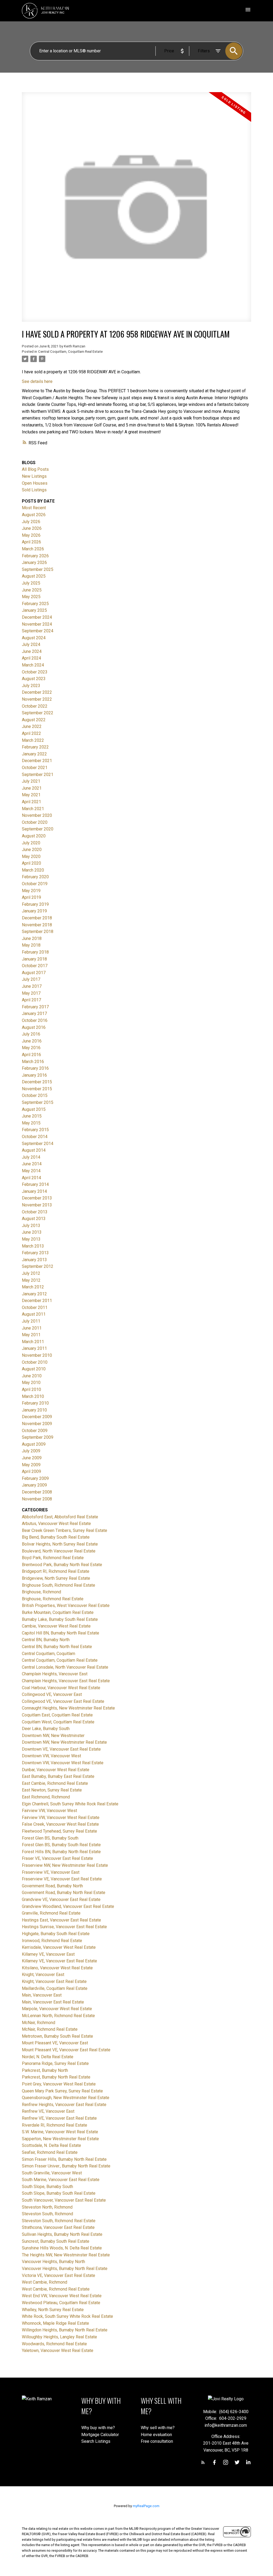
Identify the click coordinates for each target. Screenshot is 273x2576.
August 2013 (34, 1219)
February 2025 (35, 604)
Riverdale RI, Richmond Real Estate (55, 2125)
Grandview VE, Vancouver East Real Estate (61, 1899)
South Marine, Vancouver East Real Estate (61, 2180)
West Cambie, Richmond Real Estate (56, 2289)
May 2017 (31, 993)
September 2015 (38, 1102)
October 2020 (35, 822)
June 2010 (32, 1376)
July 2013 (31, 1226)
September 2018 (38, 932)
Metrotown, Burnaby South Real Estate (57, 2036)
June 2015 (32, 1116)
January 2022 (34, 754)
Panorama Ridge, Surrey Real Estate (55, 2063)
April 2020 (31, 863)
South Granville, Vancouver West (52, 2173)
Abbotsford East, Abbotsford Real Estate (60, 1517)
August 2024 (34, 638)
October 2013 (35, 1212)
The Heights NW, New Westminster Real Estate (66, 2255)
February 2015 (35, 1130)
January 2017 (34, 1013)
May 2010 (31, 1383)
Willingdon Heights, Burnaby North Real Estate (65, 2330)
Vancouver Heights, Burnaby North (53, 2262)
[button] (203, 2462)
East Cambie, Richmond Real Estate (55, 1783)
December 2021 (37, 761)
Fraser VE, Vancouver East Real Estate (57, 1858)
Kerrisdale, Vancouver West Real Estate (59, 1947)
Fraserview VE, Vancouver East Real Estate (62, 1879)
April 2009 (31, 1471)
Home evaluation (156, 2435)
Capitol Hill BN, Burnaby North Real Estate (61, 1633)
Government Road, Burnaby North (52, 1886)
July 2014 (31, 1157)
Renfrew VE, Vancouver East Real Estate (59, 2118)
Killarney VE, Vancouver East (48, 1954)
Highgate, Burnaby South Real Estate (56, 1934)
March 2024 (33, 665)
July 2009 (31, 1451)
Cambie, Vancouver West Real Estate (56, 1626)
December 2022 (37, 692)
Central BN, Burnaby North (46, 1640)
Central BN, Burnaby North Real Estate (57, 1647)
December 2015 (37, 1082)
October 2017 (35, 966)
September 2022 (38, 713)
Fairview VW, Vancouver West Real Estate (61, 1818)
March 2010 (33, 1396)
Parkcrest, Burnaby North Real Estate (56, 2077)
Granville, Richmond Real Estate (51, 1913)
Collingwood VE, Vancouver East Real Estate (63, 1701)
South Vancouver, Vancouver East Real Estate (64, 2200)
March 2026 (33, 549)
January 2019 (34, 911)
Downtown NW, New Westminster (53, 1736)
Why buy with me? (98, 2428)
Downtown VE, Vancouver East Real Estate (61, 1749)
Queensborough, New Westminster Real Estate (66, 2098)
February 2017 (35, 1007)
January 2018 (34, 959)
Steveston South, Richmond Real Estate (59, 2221)
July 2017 (31, 979)
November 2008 (37, 1499)
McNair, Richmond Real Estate (50, 2029)
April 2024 (31, 658)
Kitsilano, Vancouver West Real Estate (57, 1968)
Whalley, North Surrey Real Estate (53, 2310)
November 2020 (37, 815)
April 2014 (31, 1178)
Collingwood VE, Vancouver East (52, 1694)
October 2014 (35, 1137)
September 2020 (38, 829)
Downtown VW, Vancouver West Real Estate (63, 1763)
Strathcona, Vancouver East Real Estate (58, 2227)
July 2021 (31, 781)
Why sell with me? (158, 2428)
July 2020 (31, 843)
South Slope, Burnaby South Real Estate (59, 2193)
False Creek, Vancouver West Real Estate (60, 1824)
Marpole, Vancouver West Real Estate (57, 2009)
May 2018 (31, 945)
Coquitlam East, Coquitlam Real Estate (57, 1715)
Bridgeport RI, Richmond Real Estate (56, 1571)
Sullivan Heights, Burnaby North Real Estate (62, 2234)
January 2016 (34, 1075)
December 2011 (37, 1301)
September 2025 (38, 569)
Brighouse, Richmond (41, 1592)
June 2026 (32, 528)
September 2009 (38, 1437)
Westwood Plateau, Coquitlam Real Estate (61, 2303)
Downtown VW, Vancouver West (51, 1756)
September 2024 (38, 631)
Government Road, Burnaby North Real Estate (64, 1893)
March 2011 (33, 1342)
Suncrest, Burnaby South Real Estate (56, 2241)
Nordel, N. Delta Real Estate (48, 2057)
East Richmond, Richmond (46, 1797)
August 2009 (34, 1444)
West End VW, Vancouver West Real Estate (62, 2296)
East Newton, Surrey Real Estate (52, 1790)
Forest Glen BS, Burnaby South (50, 1838)
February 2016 (35, 1068)
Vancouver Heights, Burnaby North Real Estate (65, 2269)
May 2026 (31, 535)
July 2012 (31, 1273)
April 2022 (31, 733)
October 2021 (35, 768)
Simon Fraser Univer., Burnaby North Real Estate (66, 2166)
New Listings (34, 476)
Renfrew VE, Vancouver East (48, 2111)
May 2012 (31, 1280)
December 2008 (37, 1492)
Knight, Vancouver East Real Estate (54, 1981)
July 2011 (31, 1321)
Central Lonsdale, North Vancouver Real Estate (65, 1667)
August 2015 (34, 1109)
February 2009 (35, 1478)
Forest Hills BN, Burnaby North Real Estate (61, 1852)
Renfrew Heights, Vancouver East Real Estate (64, 2105)
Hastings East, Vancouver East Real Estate (61, 1920)
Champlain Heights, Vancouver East (55, 1674)
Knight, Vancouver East (43, 1975)
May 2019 (31, 891)
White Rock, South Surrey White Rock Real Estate (67, 2316)
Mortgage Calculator (100, 2435)
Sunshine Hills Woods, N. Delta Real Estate (62, 2248)
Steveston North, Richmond (47, 2207)
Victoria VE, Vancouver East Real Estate (59, 2275)
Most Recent (34, 508)
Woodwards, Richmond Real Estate (54, 2344)
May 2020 (31, 856)
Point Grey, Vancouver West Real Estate (59, 2084)
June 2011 (32, 1328)
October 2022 (35, 706)
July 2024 (31, 644)
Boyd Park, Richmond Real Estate (53, 1558)
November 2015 (37, 1089)
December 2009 (37, 1417)
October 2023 (35, 672)
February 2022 (35, 747)
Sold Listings (34, 490)
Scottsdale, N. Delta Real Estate (51, 2145)
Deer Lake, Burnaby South (46, 1729)
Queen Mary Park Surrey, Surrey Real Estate (62, 2091)
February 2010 (35, 1403)
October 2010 (35, 1362)
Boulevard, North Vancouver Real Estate (59, 1551)
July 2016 (31, 1034)
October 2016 (35, 1020)
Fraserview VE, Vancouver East (51, 1872)
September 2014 (38, 1144)
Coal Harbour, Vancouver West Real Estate (61, 1688)
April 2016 (31, 1055)
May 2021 (31, 795)
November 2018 (37, 925)
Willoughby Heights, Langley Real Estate (59, 2337)
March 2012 (33, 1287)
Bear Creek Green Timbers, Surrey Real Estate (65, 1530)
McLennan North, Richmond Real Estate (58, 2016)
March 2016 (33, 1062)
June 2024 (32, 651)
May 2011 (31, 1335)
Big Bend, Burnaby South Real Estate (56, 1537)
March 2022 (33, 740)
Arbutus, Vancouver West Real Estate (56, 1524)
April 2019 (31, 897)
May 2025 (31, 597)
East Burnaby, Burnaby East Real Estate (58, 1776)
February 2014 (35, 1184)
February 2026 (35, 556)
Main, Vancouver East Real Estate (53, 2002)
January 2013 (34, 1260)
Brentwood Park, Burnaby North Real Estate (62, 1565)
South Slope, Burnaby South (47, 2187)
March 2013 (33, 1246)
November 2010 (37, 1355)
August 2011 (34, 1314)
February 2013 (35, 1253)
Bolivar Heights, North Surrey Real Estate (60, 1544)
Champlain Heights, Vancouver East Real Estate (66, 1681)
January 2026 (34, 562)
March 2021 (33, 809)
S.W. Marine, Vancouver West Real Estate (60, 2132)
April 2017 (31, 1000)
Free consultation (157, 2441)
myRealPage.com (146, 2506)
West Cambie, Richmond (45, 2282)
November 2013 (37, 1205)
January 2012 (34, 1294)
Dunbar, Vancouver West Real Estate (56, 1770)
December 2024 (37, 617)
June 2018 (32, 938)
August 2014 (34, 1150)
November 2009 (37, 1424)
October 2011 (35, 1307)
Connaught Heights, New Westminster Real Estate (68, 1708)
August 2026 (34, 515)
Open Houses (35, 483)
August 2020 (34, 836)
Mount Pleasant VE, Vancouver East (55, 2043)
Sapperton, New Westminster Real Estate (60, 2139)
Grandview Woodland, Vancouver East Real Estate (68, 1906)
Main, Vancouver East (42, 1995)
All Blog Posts (35, 469)
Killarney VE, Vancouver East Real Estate (59, 1961)
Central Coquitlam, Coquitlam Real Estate (70, 352)
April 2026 (31, 542)
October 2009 (35, 1431)
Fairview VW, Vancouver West (49, 1811)
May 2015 (31, 1123)
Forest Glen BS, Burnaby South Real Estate (61, 1845)
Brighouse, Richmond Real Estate (53, 1599)
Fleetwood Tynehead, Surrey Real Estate (59, 1831)
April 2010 (31, 1389)
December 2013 (37, 1198)
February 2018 (35, 952)
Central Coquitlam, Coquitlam (49, 1654)
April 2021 (31, 802)
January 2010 (34, 1410)
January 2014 (34, 1191)
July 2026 (31, 522)
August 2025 (34, 576)
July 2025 (31, 583)
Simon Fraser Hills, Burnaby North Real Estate (64, 2159)
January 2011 (34, 1348)
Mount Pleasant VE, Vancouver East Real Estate (66, 2050)
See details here (37, 381)
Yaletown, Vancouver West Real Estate (58, 2350)
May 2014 (31, 1171)
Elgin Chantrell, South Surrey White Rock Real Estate (70, 1804)
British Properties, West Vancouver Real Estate (66, 1605)
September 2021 (38, 775)
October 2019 (35, 884)
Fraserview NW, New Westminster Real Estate (65, 1865)
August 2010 (34, 1369)
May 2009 (31, 1465)
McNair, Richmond (39, 2023)
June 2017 (32, 986)
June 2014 (32, 1164)
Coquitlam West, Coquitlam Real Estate (58, 1722)
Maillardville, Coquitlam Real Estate (55, 1988)
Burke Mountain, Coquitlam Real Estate (58, 1612)
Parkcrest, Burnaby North (45, 2070)
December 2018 (37, 918)
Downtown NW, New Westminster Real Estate (64, 1742)
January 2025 (34, 610)
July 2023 (31, 686)
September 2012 (38, 1266)
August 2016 (34, 1027)
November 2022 (37, 699)
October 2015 (35, 1095)
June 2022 (32, 726)
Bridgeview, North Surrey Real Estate (56, 1578)
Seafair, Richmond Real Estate (50, 2152)
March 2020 (33, 870)
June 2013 (32, 1232)
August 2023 (34, 679)
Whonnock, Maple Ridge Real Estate (55, 2323)
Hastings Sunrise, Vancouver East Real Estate (64, 1927)
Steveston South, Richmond (47, 2214)
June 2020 (32, 850)
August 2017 (34, 973)
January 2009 (34, 1485)
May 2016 (31, 1048)
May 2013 (31, 1239)
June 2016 (32, 1041)
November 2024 (37, 624)
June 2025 (32, 590)
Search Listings (96, 2441)
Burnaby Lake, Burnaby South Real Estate (60, 1619)
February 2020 (35, 877)
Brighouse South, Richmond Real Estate (59, 1585)
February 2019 (35, 904)
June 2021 (32, 788)
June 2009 (32, 1458)
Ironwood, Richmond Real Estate (52, 1941)
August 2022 (34, 720)
